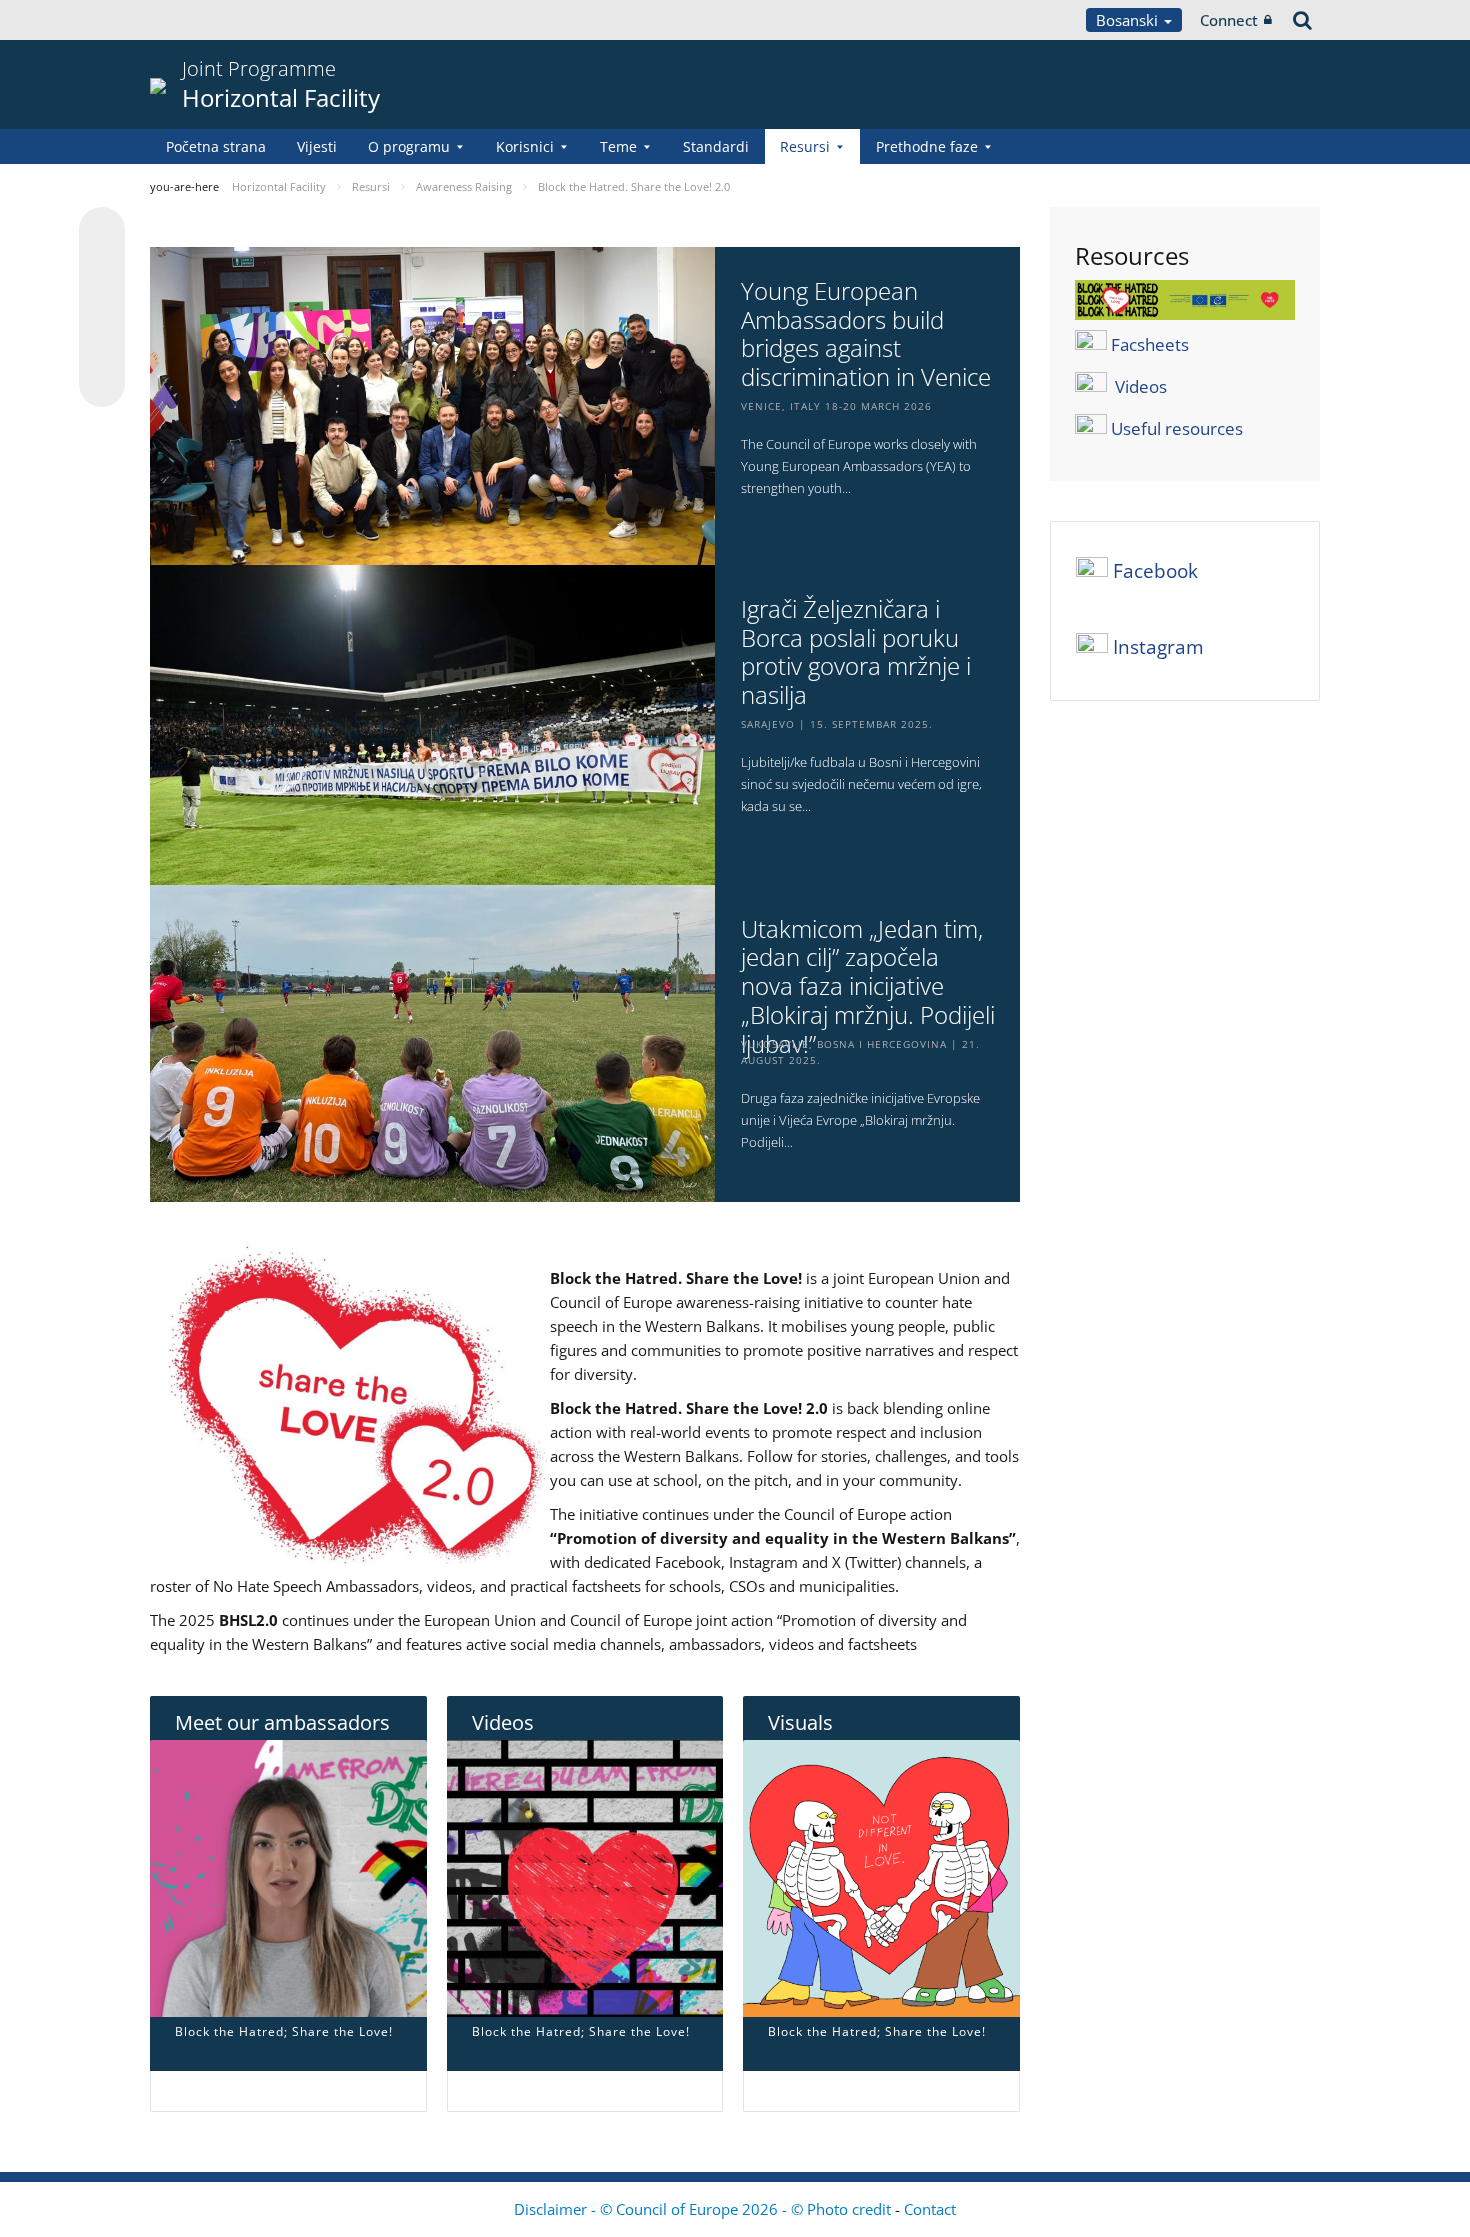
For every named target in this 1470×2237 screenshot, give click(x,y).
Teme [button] (618, 146)
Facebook (1155, 571)
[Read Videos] (585, 1877)
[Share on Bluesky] (102, 232)
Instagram (1158, 647)
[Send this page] (102, 384)
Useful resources (1177, 428)
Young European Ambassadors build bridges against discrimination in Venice (866, 334)
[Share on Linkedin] (102, 346)
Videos (503, 1722)
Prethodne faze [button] (927, 146)
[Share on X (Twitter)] (102, 270)
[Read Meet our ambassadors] (288, 1877)
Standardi (716, 146)
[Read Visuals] (881, 1877)
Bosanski (1129, 20)
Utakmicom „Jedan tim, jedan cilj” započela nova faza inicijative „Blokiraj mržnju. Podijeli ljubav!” (868, 987)
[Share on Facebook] (102, 308)
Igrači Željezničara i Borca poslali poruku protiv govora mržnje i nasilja (856, 652)
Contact (930, 2209)
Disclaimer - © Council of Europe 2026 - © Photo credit (704, 2209)
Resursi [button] (805, 146)
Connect (1229, 20)
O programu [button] (409, 146)
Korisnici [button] (525, 146)
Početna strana (216, 146)
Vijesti (317, 146)
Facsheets (1150, 344)
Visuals (800, 1722)
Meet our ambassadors (282, 1722)
